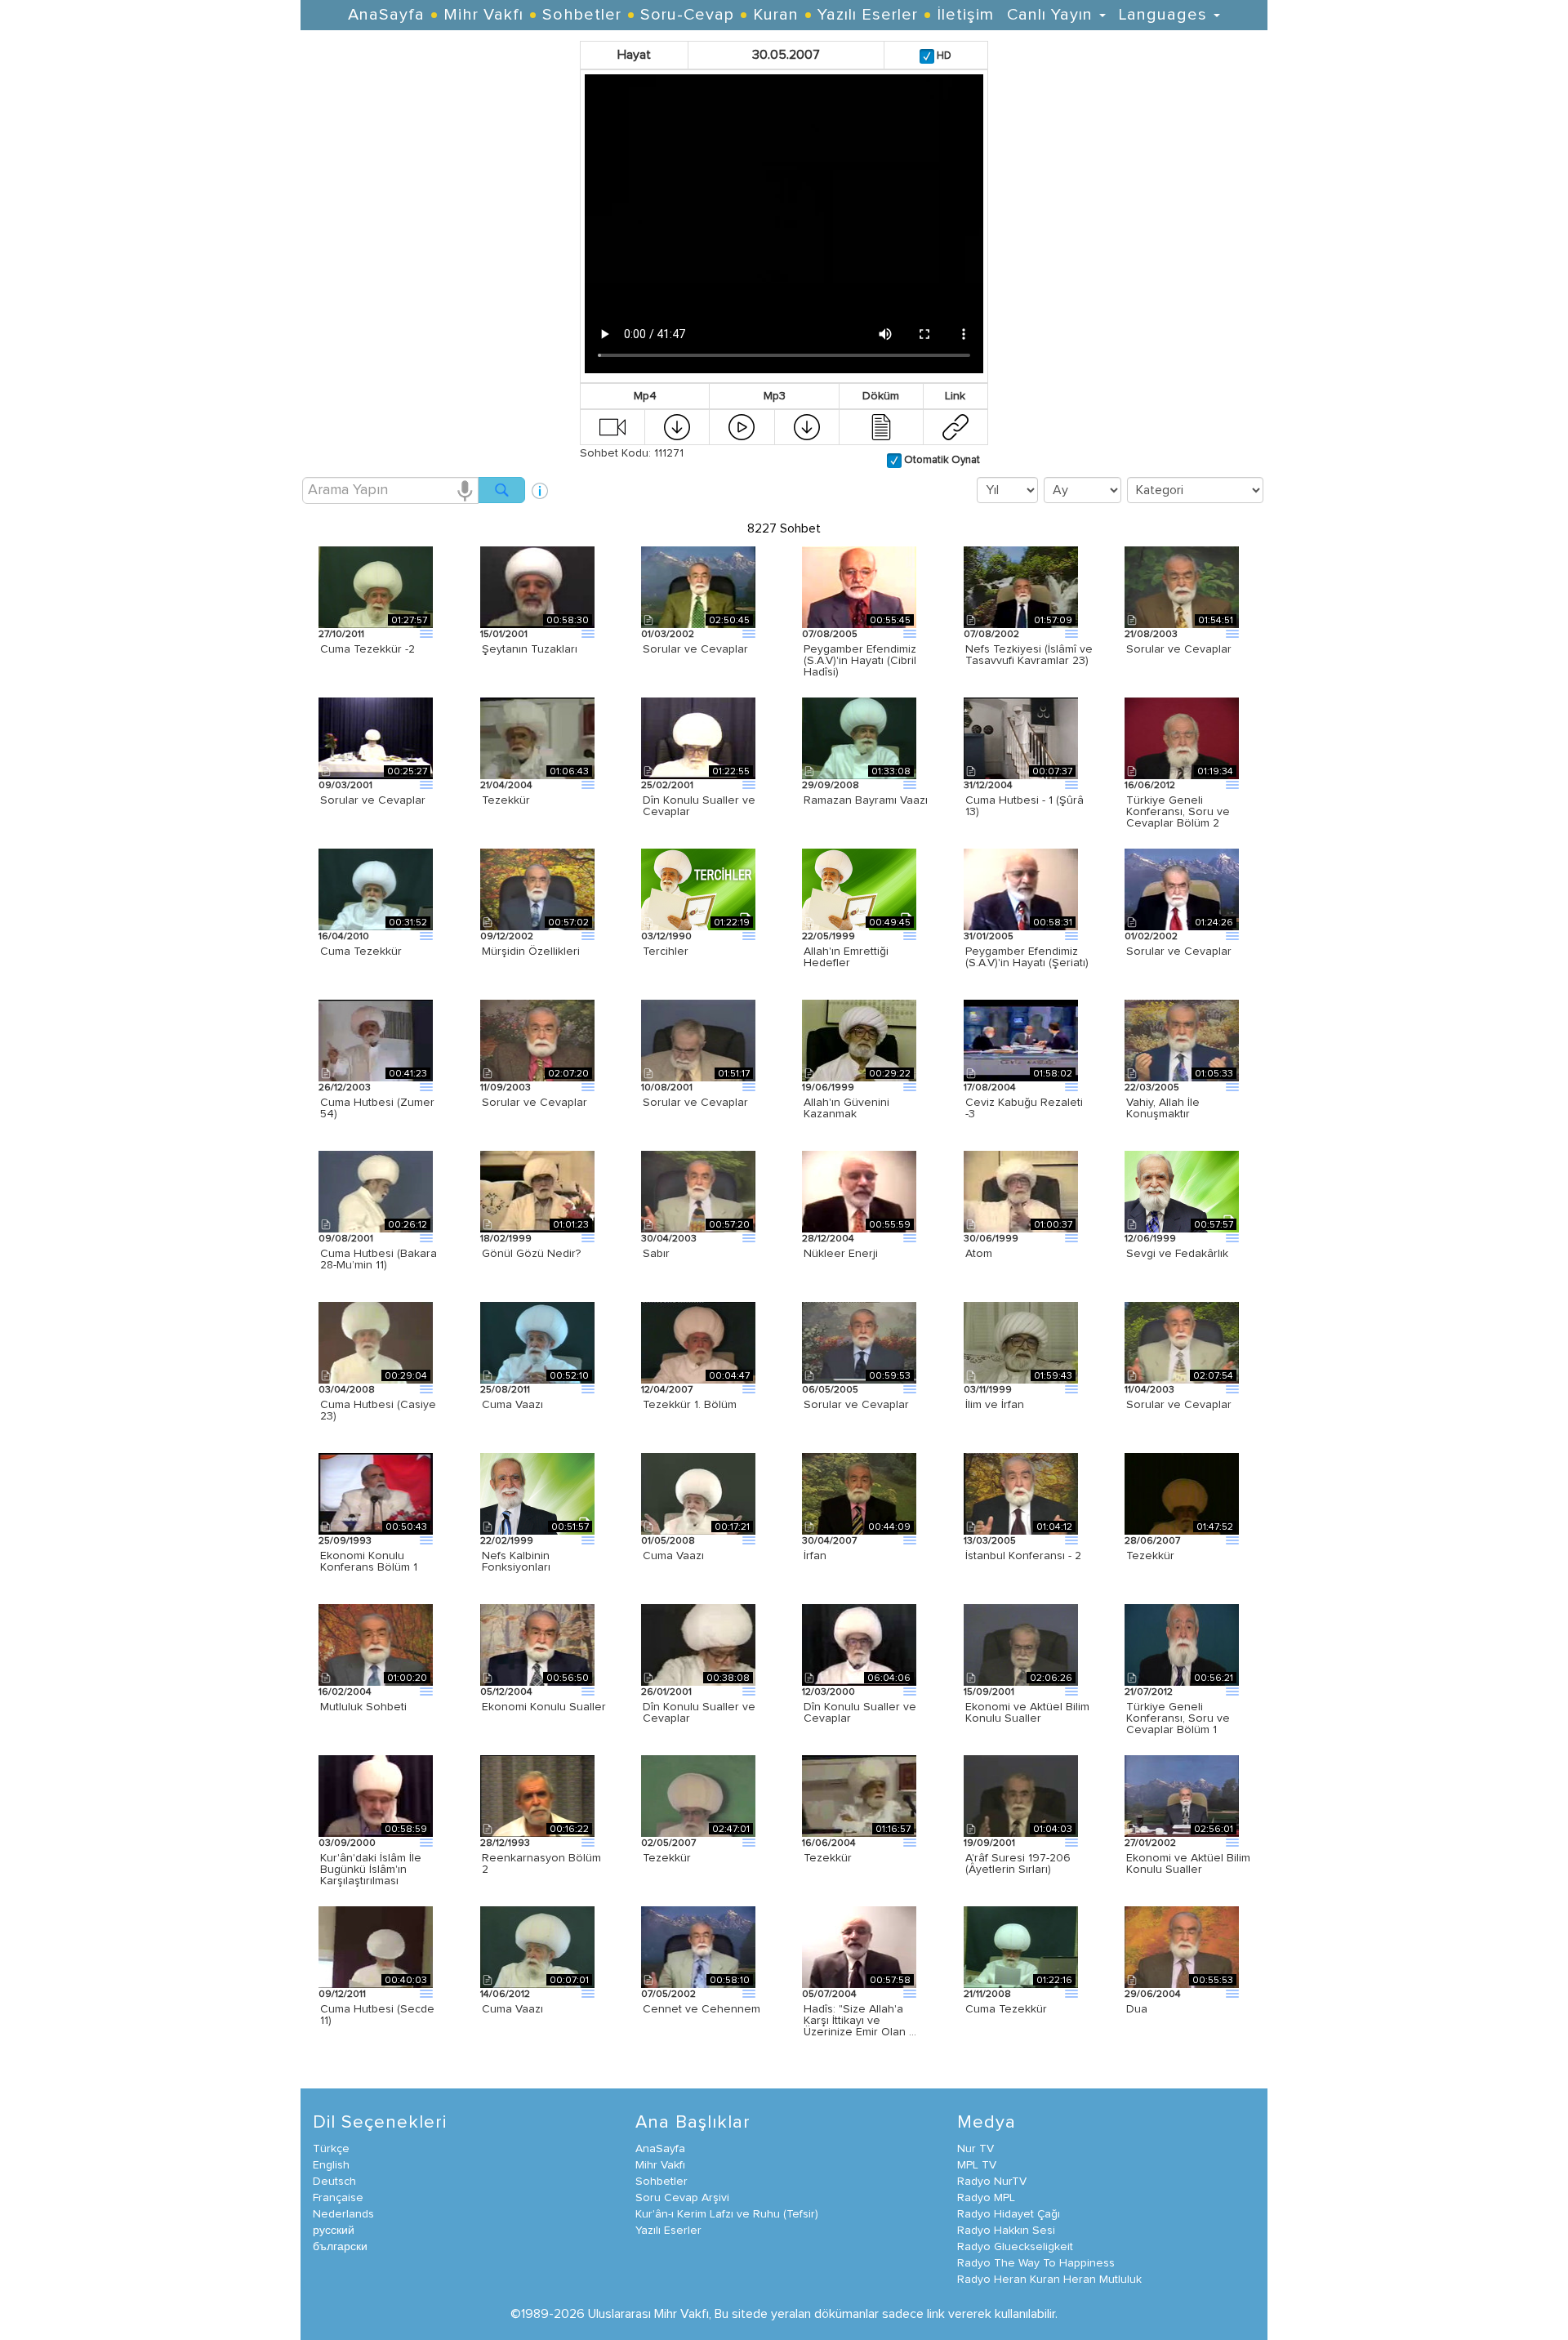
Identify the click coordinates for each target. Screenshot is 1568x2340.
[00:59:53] (859, 1342)
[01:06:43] (537, 738)
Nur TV (976, 2149)
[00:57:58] (859, 1946)
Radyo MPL (986, 2198)
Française (338, 2198)
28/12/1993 (505, 1843)
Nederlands (343, 2214)
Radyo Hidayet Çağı (1009, 2214)
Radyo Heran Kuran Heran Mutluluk (1049, 2280)
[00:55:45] (859, 586)
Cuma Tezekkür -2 (367, 649)
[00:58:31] (1021, 889)
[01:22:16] (1021, 1946)
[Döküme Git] (881, 426)
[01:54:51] (1182, 586)
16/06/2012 (1150, 786)
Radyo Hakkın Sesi (1006, 2231)
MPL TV (977, 2165)
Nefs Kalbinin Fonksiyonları (516, 1562)
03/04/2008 (347, 1390)
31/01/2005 (989, 937)
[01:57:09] (1021, 586)
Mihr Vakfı (483, 15)
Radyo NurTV (992, 2182)
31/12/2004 (988, 786)
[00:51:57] (537, 1493)
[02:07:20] (537, 1040)
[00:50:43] (376, 1493)
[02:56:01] (1182, 1795)
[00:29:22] (859, 1040)
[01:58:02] (1021, 1040)
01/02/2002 (1151, 937)
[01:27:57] (376, 586)
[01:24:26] (1182, 889)
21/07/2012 (1149, 1692)
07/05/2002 (668, 1995)
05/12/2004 (506, 1692)
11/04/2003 (1149, 1390)
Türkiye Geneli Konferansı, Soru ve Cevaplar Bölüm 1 (1178, 1718)
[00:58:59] (376, 1795)
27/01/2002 (1150, 1843)
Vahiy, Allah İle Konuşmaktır (1163, 1108)
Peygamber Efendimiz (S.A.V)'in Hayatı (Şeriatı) (1027, 957)
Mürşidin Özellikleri (531, 952)
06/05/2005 (830, 1390)
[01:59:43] (1021, 1342)
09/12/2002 (507, 937)
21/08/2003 (1151, 635)
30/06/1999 (991, 1239)
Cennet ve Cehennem (702, 2009)
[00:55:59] (859, 1191)
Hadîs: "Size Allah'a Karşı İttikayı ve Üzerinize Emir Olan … (860, 2021)
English (331, 2165)
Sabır (656, 1254)
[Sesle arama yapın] (465, 490)
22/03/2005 (1152, 1088)
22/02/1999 (507, 1541)
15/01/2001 (504, 635)
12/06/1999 (1150, 1239)
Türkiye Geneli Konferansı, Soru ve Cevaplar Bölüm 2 (1178, 812)
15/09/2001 (989, 1692)
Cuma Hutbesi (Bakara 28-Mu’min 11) (379, 1259)
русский (334, 2231)
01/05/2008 (668, 1541)
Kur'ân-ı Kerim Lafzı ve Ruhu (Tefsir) (727, 2214)
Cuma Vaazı (512, 1405)
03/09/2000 (347, 1843)
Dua (1137, 2009)
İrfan (815, 1556)
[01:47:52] (1182, 1493)
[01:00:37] (1021, 1191)
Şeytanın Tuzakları (530, 649)
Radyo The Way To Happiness (1036, 2263)
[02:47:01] (698, 1795)
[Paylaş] (955, 426)
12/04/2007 (667, 1390)
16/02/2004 (345, 1692)
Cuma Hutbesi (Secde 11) (377, 2015)
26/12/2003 (345, 1088)
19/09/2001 (989, 1843)
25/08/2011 (505, 1390)
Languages (1165, 15)
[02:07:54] (1182, 1342)
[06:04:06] (859, 1644)
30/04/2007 (829, 1541)
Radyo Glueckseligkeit (1015, 2247)
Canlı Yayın (1052, 15)
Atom (979, 1254)
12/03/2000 (829, 1692)
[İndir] (677, 426)
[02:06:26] (1021, 1644)
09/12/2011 (342, 1995)
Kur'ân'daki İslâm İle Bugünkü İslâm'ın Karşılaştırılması (371, 1870)
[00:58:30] (537, 586)
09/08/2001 (346, 1239)
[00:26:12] (376, 1191)
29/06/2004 (1153, 1995)
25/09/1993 (345, 1541)
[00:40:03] (376, 1946)
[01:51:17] (698, 1040)
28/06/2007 (1152, 1541)
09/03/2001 (345, 786)
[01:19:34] (1182, 738)
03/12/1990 (666, 937)
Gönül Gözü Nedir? (531, 1254)
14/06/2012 (505, 1995)
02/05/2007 (668, 1843)
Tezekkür (506, 800)
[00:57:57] (1182, 1191)
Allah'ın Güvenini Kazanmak (846, 1108)
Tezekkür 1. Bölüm (690, 1405)
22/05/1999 (829, 937)
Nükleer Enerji (841, 1254)
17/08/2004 (990, 1088)
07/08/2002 (991, 635)
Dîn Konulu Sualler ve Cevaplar (699, 806)
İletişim (965, 15)
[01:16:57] (859, 1795)
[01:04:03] (1021, 1795)
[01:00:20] (376, 1644)
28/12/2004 (828, 1239)
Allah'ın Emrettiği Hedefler (846, 957)
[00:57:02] (537, 889)
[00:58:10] (698, 1946)
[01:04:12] (1021, 1493)
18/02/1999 (506, 1239)
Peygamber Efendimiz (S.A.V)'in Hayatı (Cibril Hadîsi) (860, 661)
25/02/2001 (667, 786)
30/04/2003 (669, 1239)
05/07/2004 (829, 1995)
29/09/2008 (831, 786)
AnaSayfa (386, 15)
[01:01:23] (537, 1191)
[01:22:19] (698, 889)
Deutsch (334, 2182)
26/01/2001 (666, 1692)
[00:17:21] (698, 1493)
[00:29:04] (376, 1342)
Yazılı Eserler (868, 15)
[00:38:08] (698, 1644)
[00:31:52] (376, 889)
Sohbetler (582, 15)
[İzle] (612, 426)
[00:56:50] (537, 1644)
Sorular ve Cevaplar (695, 649)
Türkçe (331, 2149)
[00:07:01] (537, 1946)
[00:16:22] (537, 1795)
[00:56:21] (1182, 1644)
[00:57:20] (698, 1191)
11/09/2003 (506, 1088)
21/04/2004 (506, 786)
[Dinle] (742, 426)
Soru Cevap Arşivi (682, 2198)
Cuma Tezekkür (361, 952)
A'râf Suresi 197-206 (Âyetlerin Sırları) (1018, 1864)
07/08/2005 (830, 635)
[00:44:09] (859, 1493)
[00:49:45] (859, 889)
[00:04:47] (698, 1342)
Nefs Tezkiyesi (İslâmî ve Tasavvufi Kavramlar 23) (1029, 655)
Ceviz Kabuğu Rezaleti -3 (1024, 1108)
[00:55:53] (1182, 1946)
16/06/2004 (829, 1843)
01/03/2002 (668, 635)
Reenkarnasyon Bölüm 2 (541, 1864)
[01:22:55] (698, 738)
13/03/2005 (990, 1541)
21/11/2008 (987, 1995)
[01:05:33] (1182, 1040)
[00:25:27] (376, 738)
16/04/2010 (344, 937)
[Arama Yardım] (540, 485)
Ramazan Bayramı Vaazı (866, 800)
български (340, 2247)
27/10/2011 (341, 635)
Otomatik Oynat (941, 460)
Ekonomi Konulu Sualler (544, 1707)
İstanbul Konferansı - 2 (1023, 1556)
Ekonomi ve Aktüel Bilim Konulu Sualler (1027, 1713)
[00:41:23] (376, 1040)
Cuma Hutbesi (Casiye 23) (378, 1411)
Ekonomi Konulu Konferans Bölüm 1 (369, 1562)
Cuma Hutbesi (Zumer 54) (377, 1108)
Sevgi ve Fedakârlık (1177, 1254)
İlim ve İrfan (995, 1405)
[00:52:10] (537, 1342)
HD (943, 56)
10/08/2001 (667, 1088)
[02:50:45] (698, 586)
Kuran (776, 15)
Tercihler (666, 952)
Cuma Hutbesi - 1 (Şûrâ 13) (1025, 806)
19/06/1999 (828, 1088)
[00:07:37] (1021, 738)
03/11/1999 (988, 1390)
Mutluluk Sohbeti (363, 1707)
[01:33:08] (859, 738)
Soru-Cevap (687, 15)
